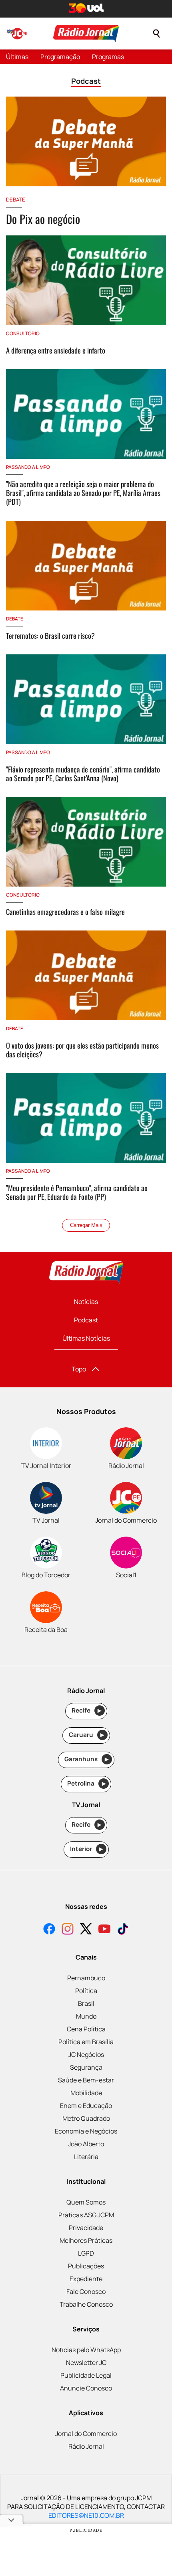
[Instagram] (68, 1930)
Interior (87, 1849)
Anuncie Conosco (86, 2388)
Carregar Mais (86, 1225)
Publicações (86, 2266)
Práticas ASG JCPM (86, 2215)
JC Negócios (86, 2054)
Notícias (86, 1302)
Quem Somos (86, 2202)
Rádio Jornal (86, 2446)
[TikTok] (123, 1930)
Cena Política (86, 2029)
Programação (60, 57)
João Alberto (86, 2144)
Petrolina (86, 1783)
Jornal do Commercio (86, 2434)
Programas (108, 57)
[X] (86, 1930)
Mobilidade (86, 2093)
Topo (79, 1369)
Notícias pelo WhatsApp (86, 2350)
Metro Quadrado (86, 2118)
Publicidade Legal (86, 2375)
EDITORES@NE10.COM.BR (86, 2515)
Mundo (86, 2016)
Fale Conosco (86, 2292)
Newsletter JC (86, 2363)
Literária (86, 2157)
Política (86, 1991)
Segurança (86, 2067)
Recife (87, 1710)
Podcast (86, 1320)
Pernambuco (86, 1978)
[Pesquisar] (156, 34)
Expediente (86, 2279)
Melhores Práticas (86, 2240)
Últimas (17, 57)
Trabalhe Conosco (86, 2304)
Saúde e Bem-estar (86, 2080)
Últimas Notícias (86, 1338)
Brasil (86, 2003)
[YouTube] (104, 1930)
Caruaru (87, 1735)
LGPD (86, 2253)
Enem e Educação (86, 2106)
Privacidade (86, 2228)
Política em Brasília (86, 2042)
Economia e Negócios (86, 2131)
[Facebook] (49, 1930)
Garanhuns (87, 1759)
